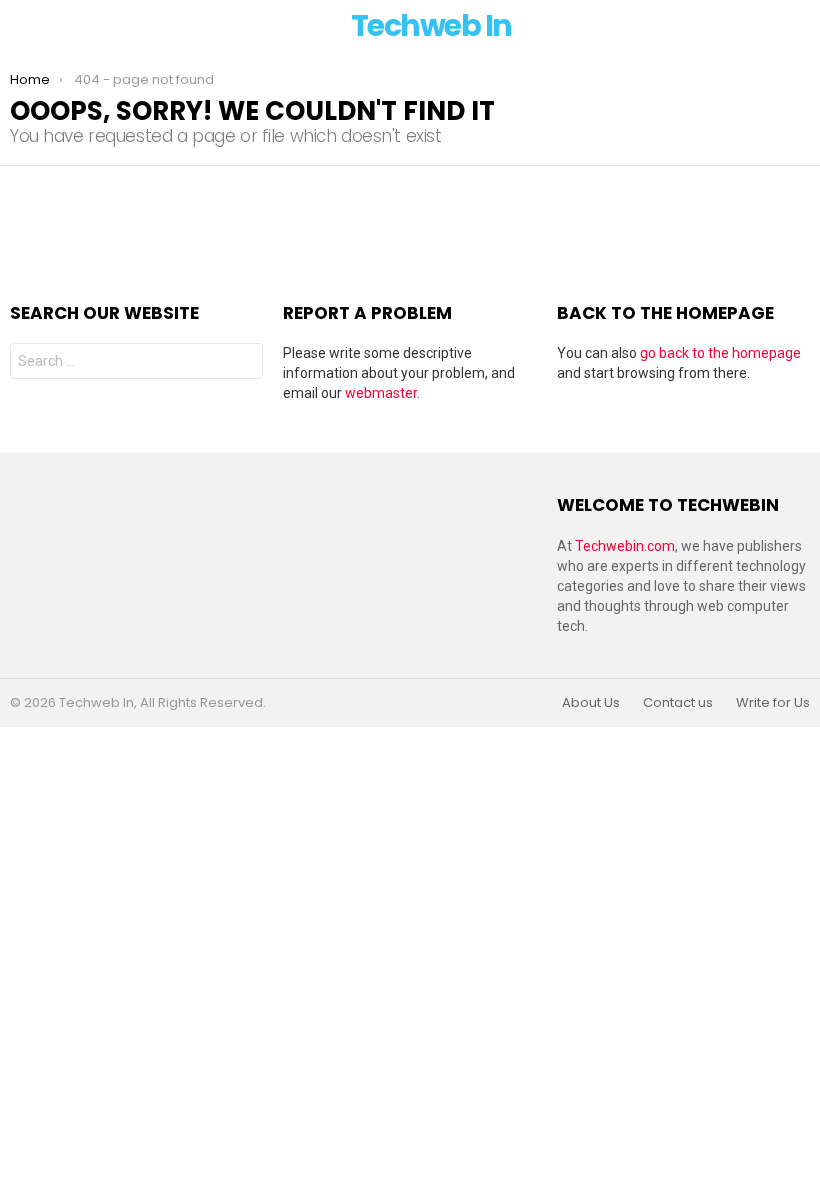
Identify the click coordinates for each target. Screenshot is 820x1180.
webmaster (381, 393)
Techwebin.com (625, 546)
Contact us (678, 703)
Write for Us (773, 703)
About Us (591, 703)
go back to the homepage (720, 353)
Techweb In (431, 25)
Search (243, 363)
